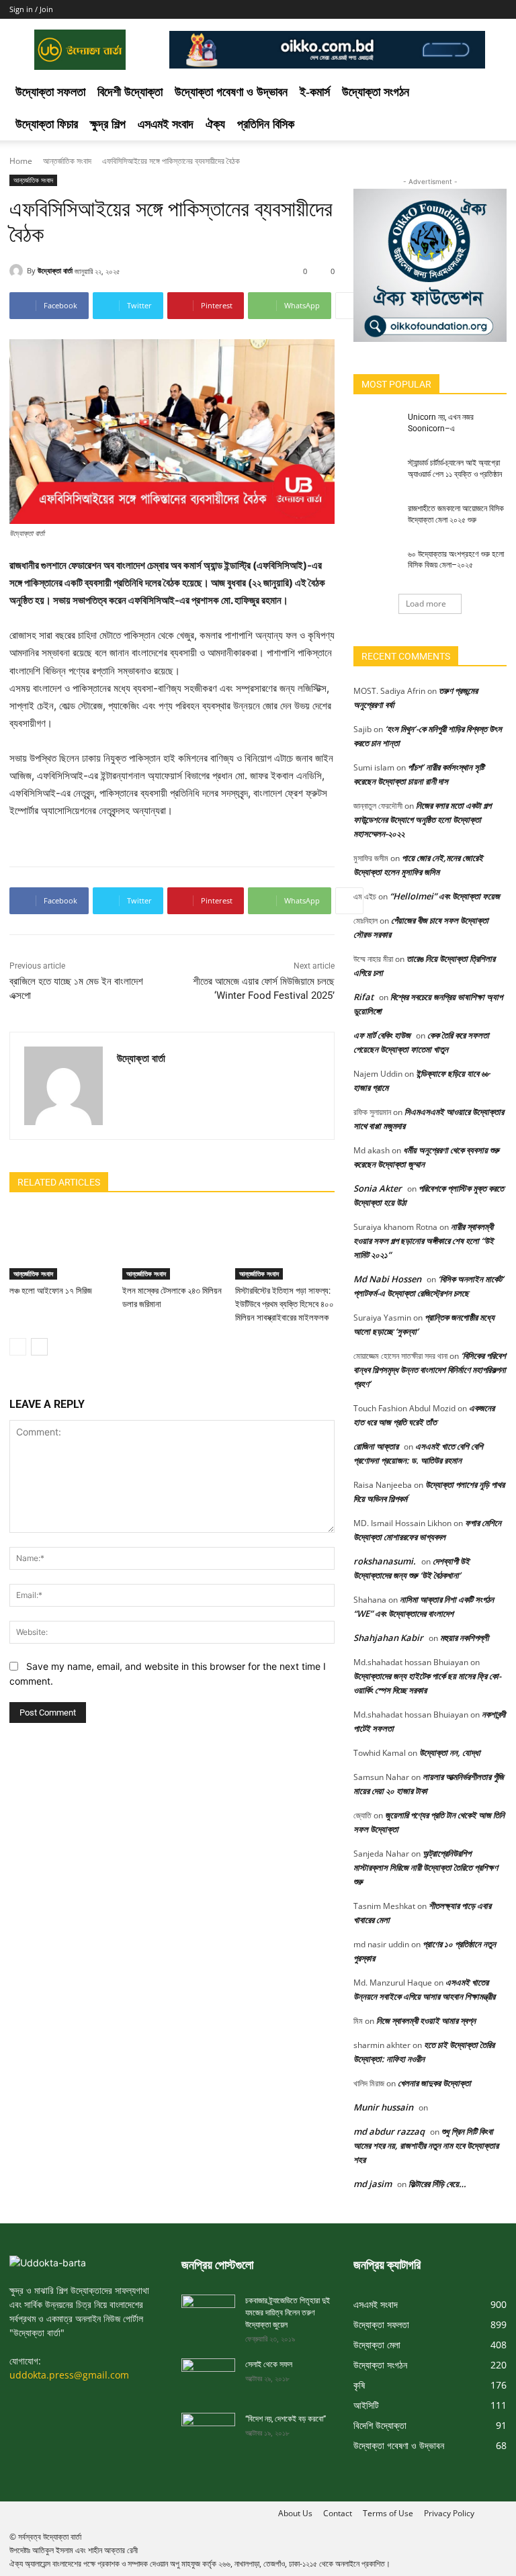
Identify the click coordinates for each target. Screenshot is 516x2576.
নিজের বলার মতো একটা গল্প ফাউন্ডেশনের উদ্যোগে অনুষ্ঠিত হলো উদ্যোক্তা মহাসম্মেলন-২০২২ (422, 819)
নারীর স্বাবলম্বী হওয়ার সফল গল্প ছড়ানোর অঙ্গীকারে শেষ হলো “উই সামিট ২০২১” (424, 1241)
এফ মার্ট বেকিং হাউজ (382, 1035)
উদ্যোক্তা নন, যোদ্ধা (450, 1752)
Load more (426, 604)
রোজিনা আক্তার (376, 1446)
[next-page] (39, 1347)
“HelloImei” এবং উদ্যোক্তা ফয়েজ (445, 896)
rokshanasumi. (385, 1561)
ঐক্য (215, 124)
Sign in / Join (31, 9)
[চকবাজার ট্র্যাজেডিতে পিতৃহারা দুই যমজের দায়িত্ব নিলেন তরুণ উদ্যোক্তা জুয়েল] (208, 2310)
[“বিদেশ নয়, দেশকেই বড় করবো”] (208, 2428)
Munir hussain (383, 2107)
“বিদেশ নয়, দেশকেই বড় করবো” (286, 2419)
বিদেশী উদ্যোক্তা (130, 92)
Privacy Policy (449, 2513)
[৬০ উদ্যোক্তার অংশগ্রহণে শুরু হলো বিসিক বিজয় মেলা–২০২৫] (376, 565)
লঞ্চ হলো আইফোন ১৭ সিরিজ (51, 1291)
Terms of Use (388, 2513)
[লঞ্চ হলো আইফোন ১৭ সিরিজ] (59, 1245)
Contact (338, 2513)
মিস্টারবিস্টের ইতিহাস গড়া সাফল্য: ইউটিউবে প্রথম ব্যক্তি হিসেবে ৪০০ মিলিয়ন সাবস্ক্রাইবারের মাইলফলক (285, 1304)
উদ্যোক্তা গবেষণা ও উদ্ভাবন (231, 92)
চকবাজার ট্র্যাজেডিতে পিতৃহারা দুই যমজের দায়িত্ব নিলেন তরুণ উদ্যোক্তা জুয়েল (288, 2313)
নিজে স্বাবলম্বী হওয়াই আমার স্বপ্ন (426, 2020)
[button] (490, 92)
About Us (295, 2513)
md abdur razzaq (389, 2131)
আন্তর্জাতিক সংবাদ (67, 161)
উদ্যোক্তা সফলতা (50, 92)
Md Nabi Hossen (387, 1279)
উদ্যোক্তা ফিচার (47, 124)
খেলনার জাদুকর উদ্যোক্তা (434, 2083)
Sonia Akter (378, 1188)
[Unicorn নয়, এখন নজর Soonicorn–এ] (376, 428)
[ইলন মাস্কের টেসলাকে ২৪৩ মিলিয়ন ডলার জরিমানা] (172, 1245)
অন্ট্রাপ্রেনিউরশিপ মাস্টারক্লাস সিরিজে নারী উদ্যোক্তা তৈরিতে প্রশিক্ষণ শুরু (426, 1867)
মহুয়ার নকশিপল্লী (464, 1638)
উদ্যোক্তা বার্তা (55, 270)
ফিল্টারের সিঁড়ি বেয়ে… (437, 2184)
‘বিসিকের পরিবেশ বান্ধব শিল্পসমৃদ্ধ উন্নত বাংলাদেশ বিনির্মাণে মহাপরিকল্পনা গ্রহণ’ (430, 1370)
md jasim (373, 2184)
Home (21, 161)
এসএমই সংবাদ (166, 124)
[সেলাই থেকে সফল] (208, 2373)
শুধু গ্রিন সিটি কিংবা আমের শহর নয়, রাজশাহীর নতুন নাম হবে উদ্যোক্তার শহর (426, 2145)
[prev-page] (18, 1347)
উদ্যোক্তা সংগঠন (376, 92)
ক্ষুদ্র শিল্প (108, 124)
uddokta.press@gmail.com (69, 2375)
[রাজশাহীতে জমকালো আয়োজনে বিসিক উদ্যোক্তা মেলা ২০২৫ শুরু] (376, 519)
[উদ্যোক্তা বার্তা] (18, 271)
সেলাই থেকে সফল (269, 2364)
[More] (349, 306)
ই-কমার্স (315, 92)
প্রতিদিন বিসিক (266, 124)
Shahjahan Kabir (388, 1638)
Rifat (363, 997)
